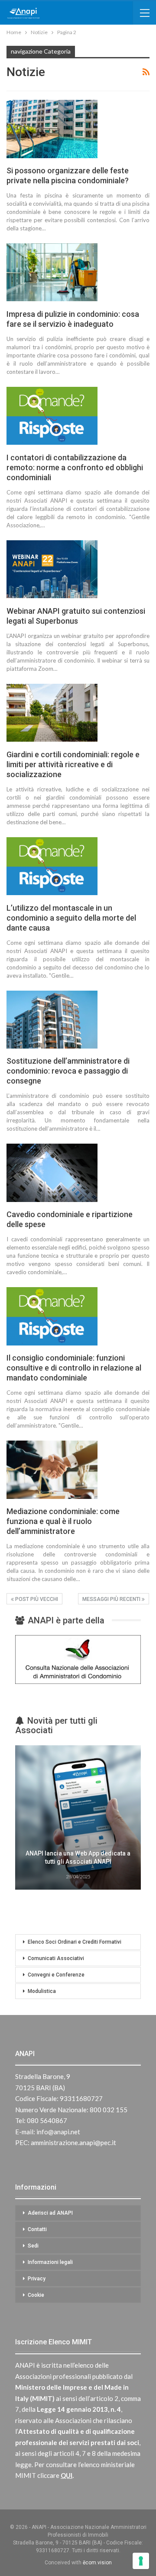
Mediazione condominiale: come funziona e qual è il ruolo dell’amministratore (63, 1521)
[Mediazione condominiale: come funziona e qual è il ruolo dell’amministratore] (52, 1470)
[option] (78, 1819)
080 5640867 (47, 2120)
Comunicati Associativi (56, 1958)
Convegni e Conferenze (56, 1975)
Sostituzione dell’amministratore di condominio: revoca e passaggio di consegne (68, 1071)
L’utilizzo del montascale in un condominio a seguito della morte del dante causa (71, 918)
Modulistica (42, 1991)
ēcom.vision (97, 2563)
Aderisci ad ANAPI (50, 2213)
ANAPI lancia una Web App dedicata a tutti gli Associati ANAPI (78, 1858)
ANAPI (25, 2054)
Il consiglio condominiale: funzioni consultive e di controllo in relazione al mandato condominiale (74, 1368)
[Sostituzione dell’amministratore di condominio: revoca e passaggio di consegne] (52, 1020)
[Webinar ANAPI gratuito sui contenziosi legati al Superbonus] (52, 569)
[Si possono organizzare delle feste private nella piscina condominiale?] (52, 129)
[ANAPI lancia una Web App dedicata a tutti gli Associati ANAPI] (78, 1817)
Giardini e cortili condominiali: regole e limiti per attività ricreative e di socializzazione (73, 764)
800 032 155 (109, 2110)
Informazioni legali (50, 2262)
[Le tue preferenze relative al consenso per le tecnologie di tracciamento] (141, 2561)
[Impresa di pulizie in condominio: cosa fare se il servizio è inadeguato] (52, 272)
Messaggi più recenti (112, 1599)
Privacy (37, 2279)
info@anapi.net (58, 2132)
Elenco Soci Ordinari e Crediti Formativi (75, 1942)
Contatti (37, 2229)
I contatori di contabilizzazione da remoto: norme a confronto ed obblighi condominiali (75, 467)
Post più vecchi (36, 1599)
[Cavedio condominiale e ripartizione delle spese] (52, 1173)
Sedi (33, 2246)
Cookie (36, 2295)
